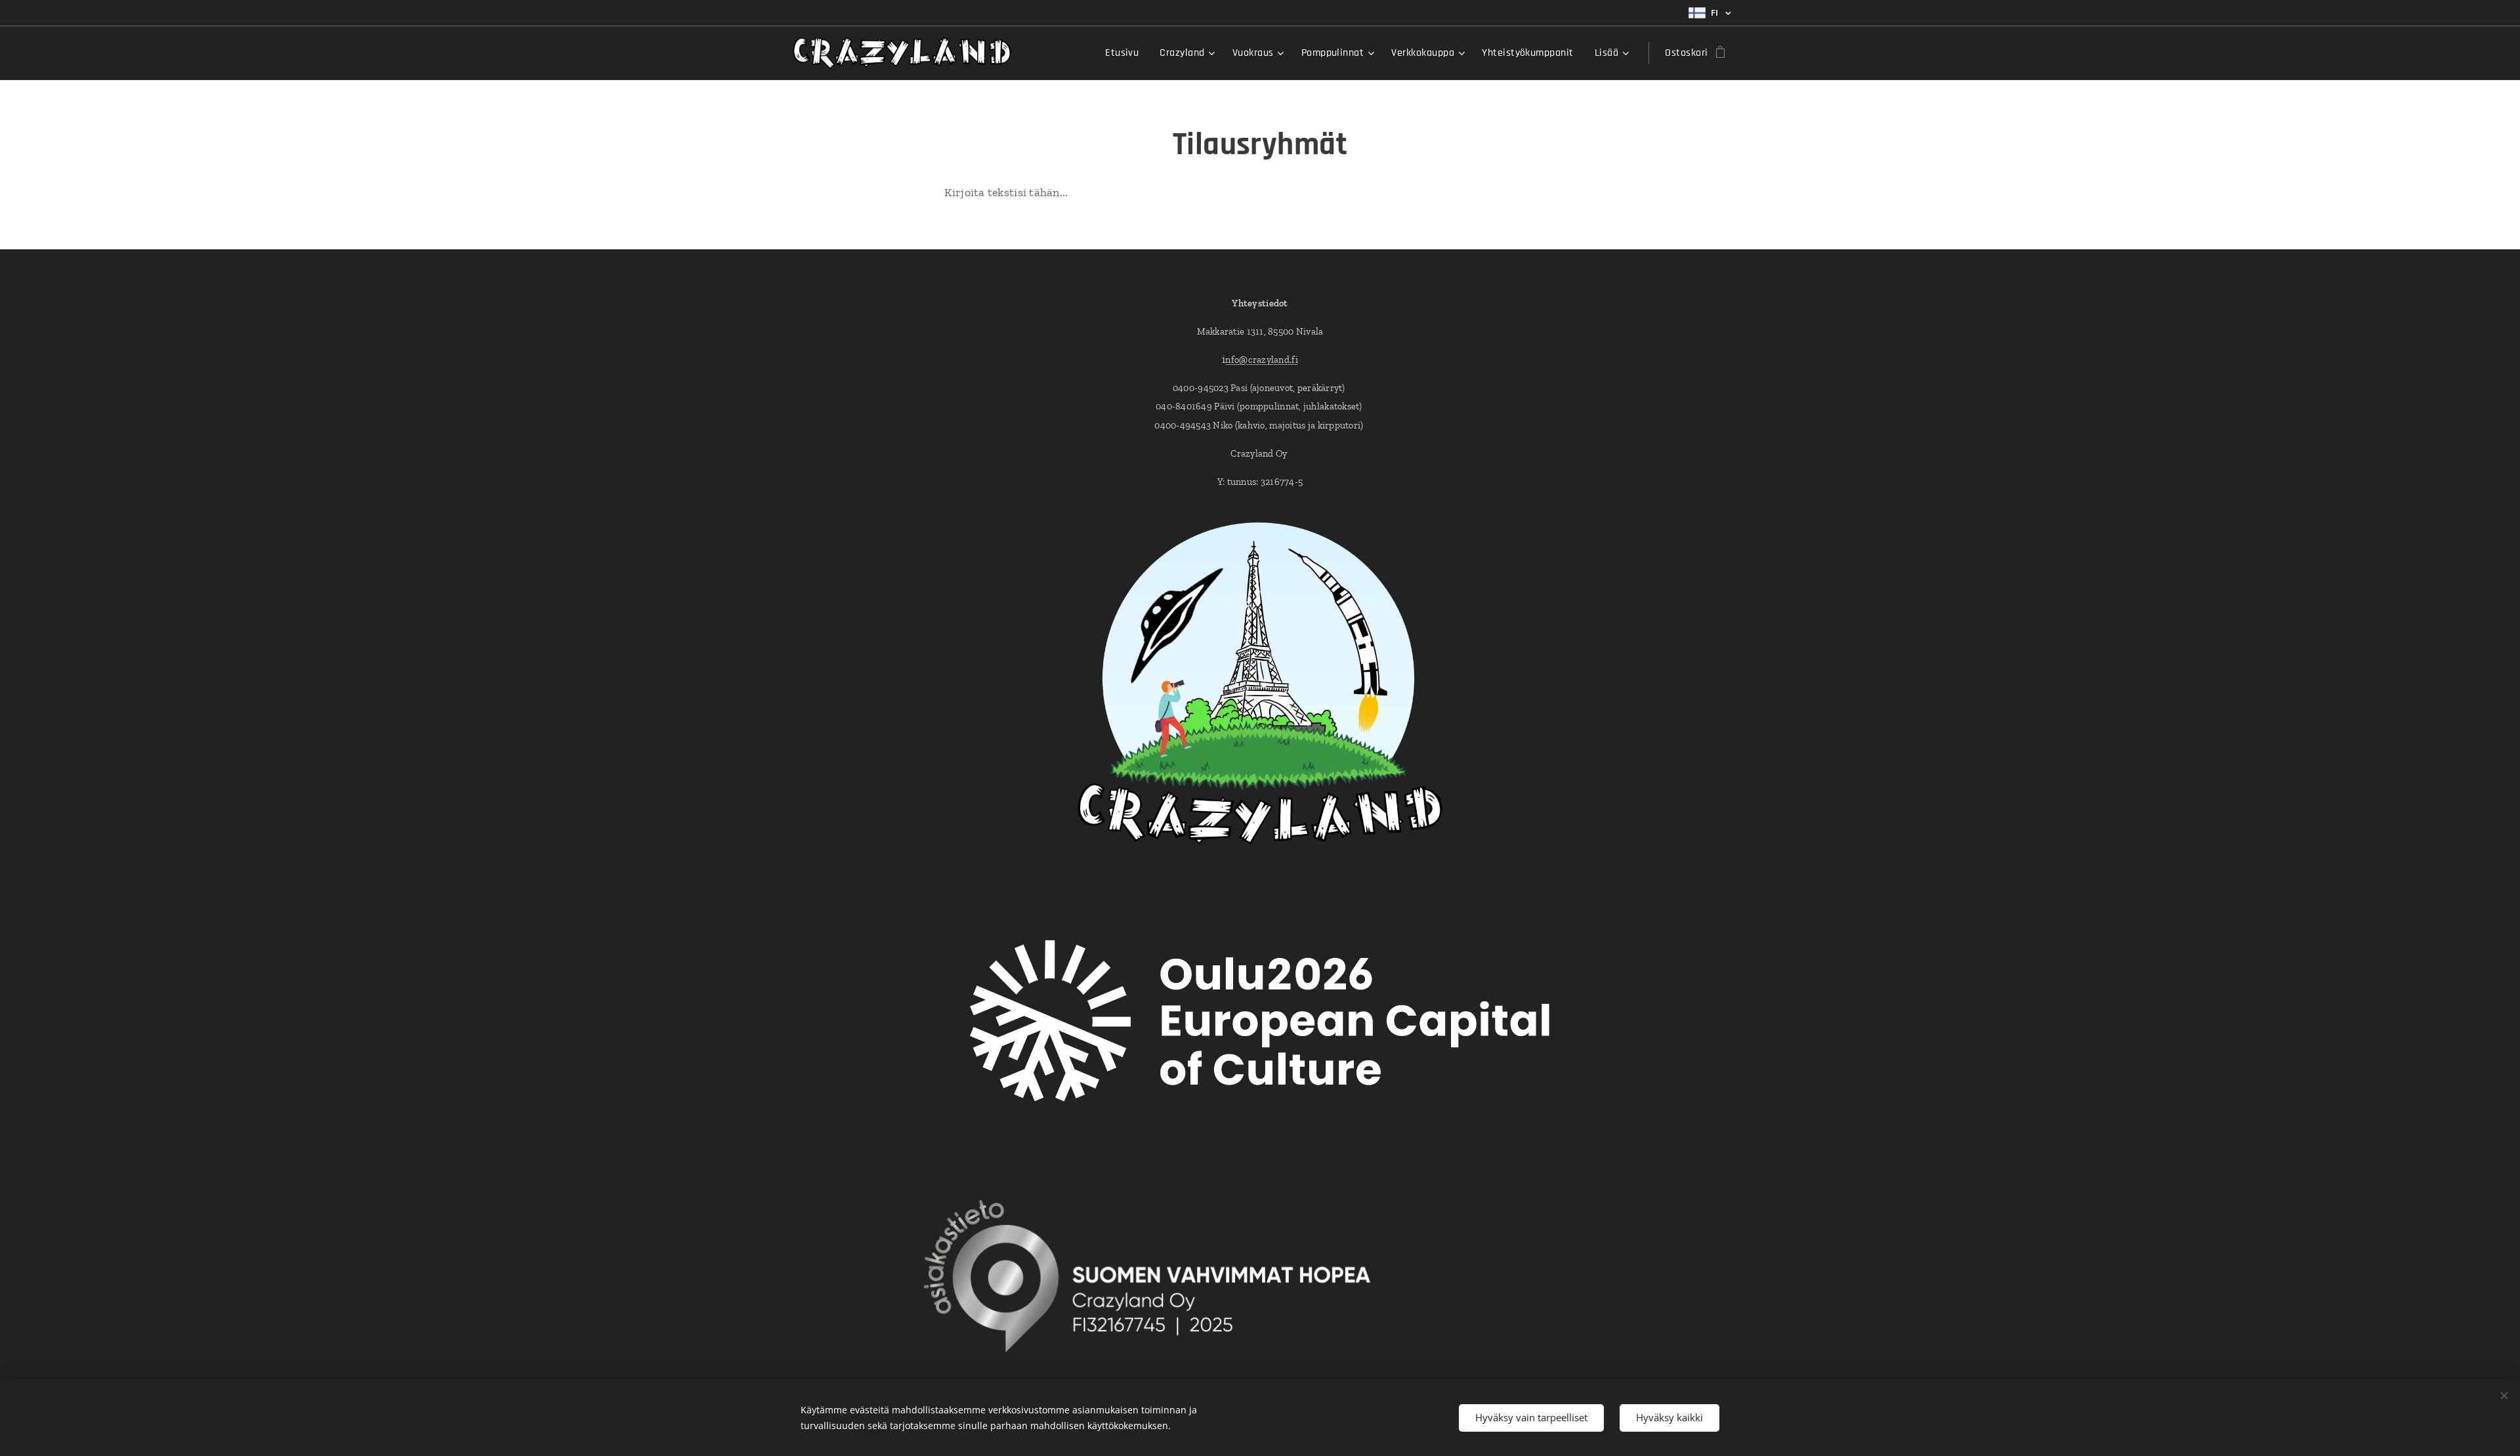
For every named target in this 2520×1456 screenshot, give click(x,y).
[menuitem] (1125, 53)
